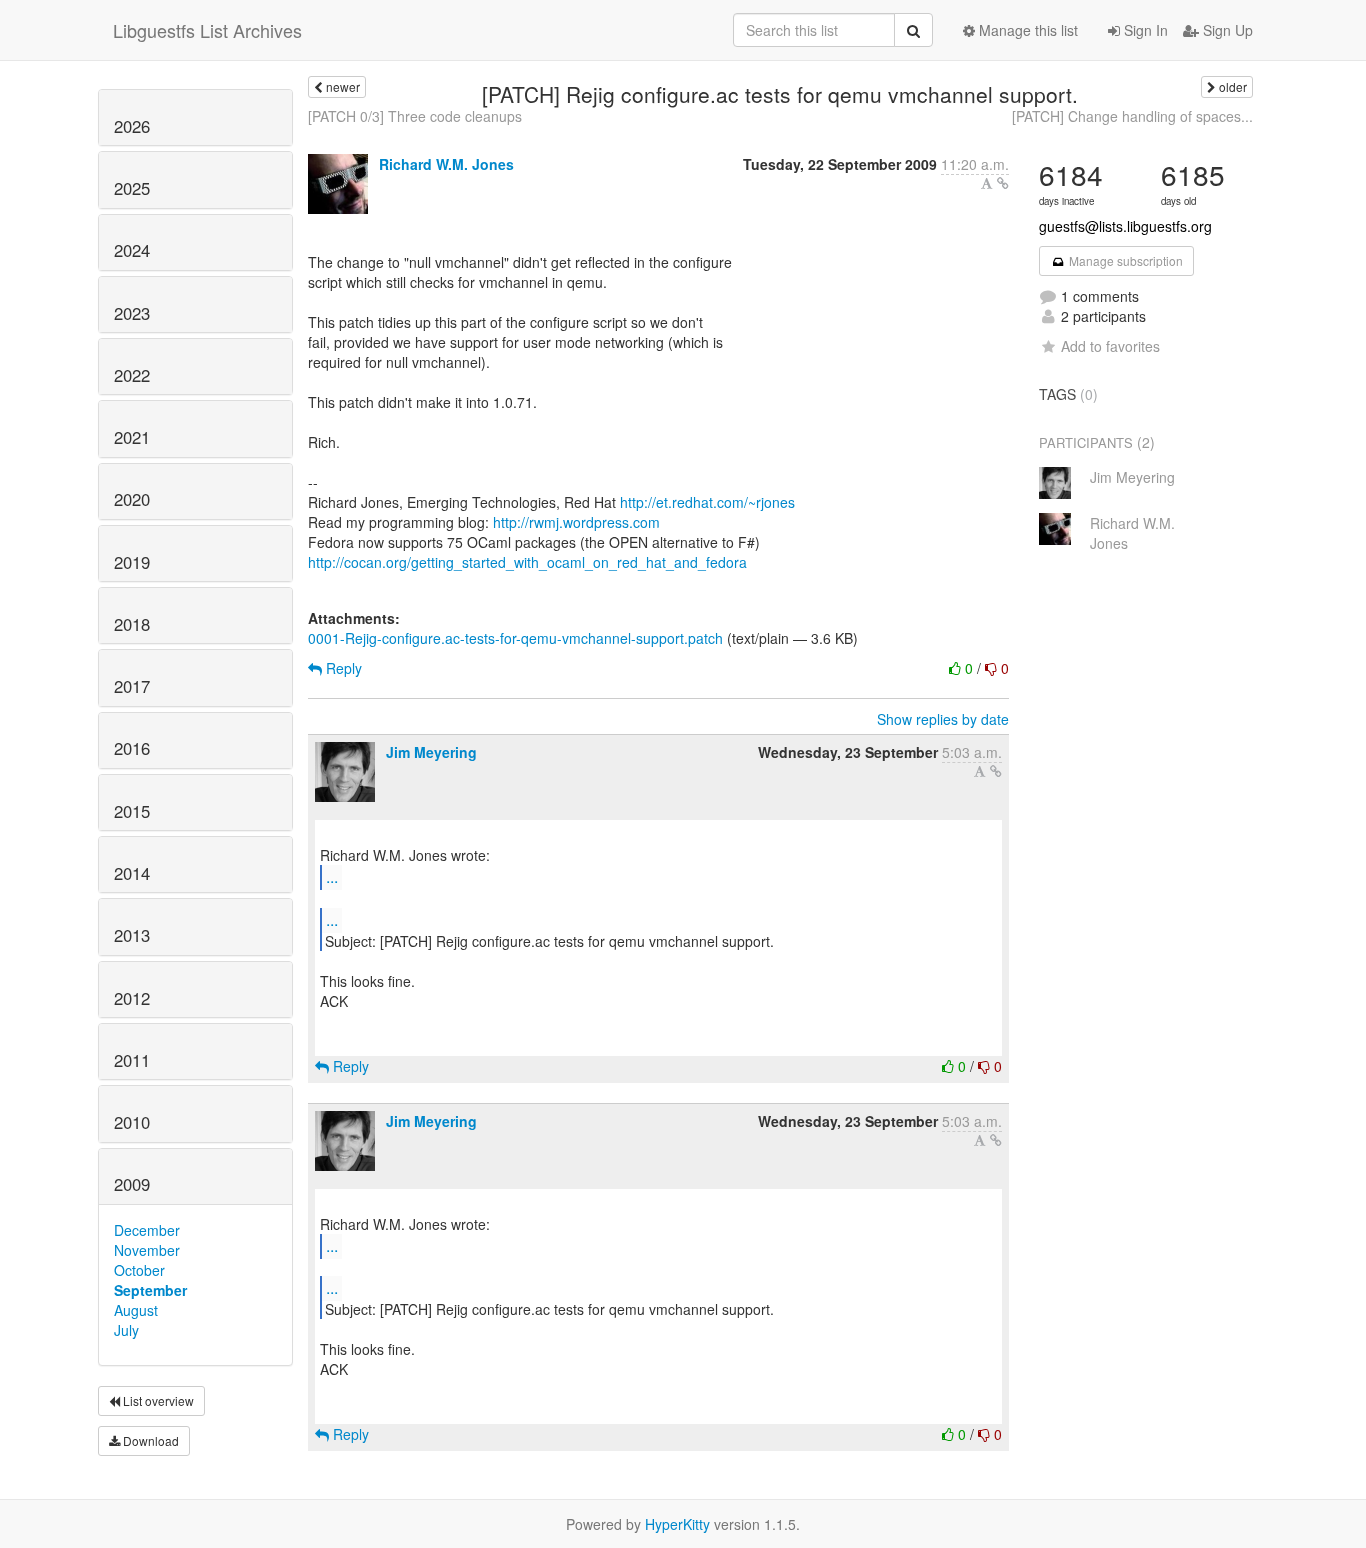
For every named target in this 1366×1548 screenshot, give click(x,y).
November (147, 1250)
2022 (132, 375)
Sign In (1144, 30)
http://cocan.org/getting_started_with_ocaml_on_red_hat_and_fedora (527, 562)
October (139, 1270)
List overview (157, 1400)
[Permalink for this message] (1003, 183)
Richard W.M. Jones (446, 164)
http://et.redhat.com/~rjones (707, 502)
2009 (132, 1184)
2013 (132, 935)
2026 (132, 126)
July (126, 1330)
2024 (132, 250)
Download (149, 1440)
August (136, 1310)
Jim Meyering (431, 752)
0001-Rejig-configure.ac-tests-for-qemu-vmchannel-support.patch (515, 638)
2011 (132, 1060)
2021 (132, 437)
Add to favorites (1110, 346)
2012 (132, 998)
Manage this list (1026, 30)
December (147, 1230)
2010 (132, 1122)
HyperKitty (677, 1524)
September (150, 1290)
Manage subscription (1124, 260)
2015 (132, 811)
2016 (132, 748)
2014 (132, 873)
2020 (132, 499)
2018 (132, 624)
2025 (132, 188)
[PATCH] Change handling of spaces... (1132, 116)
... (332, 876)
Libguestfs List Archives (207, 30)
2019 (132, 562)
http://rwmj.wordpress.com (576, 522)
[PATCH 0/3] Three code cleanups (415, 116)
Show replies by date (943, 719)
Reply (342, 668)
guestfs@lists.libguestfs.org (1125, 226)
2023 (132, 313)
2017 (132, 686)
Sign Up (1226, 30)
